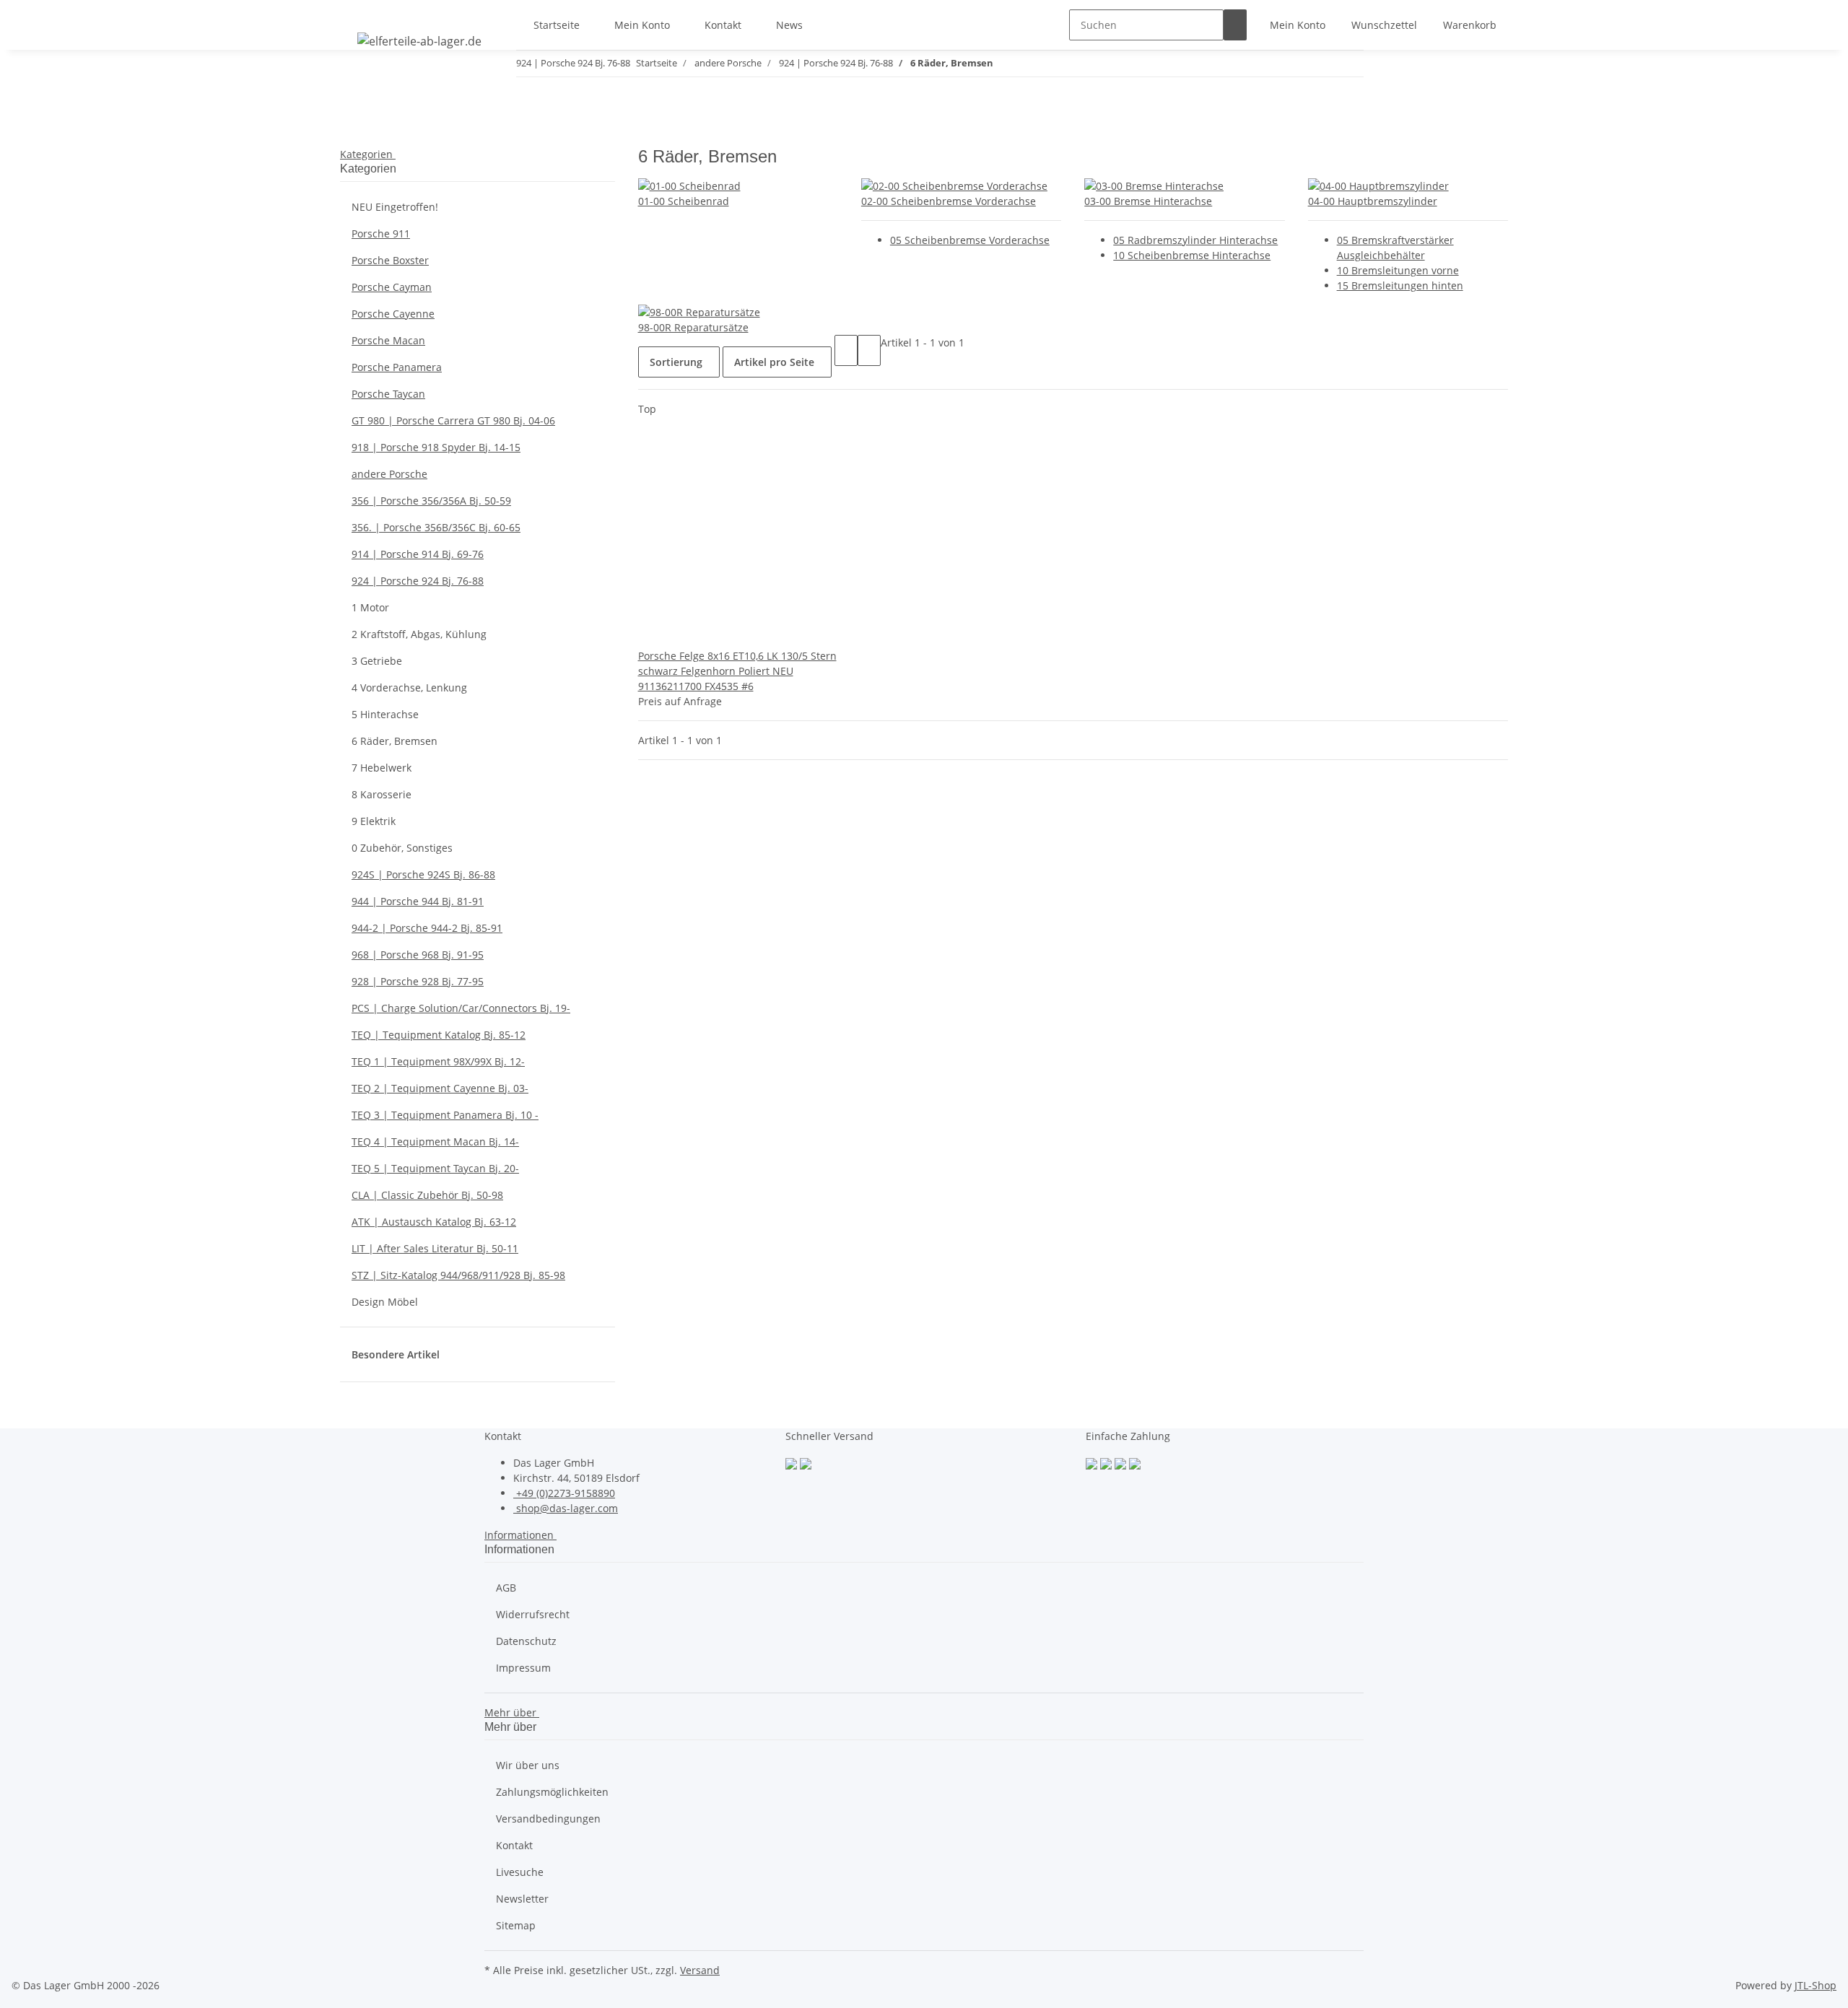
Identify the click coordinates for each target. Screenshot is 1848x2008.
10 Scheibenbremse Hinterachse (1192, 255)
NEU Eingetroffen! (395, 207)
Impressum (523, 1668)
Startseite (557, 25)
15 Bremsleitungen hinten (1400, 285)
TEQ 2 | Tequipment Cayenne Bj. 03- (440, 1088)
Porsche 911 (381, 233)
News (789, 25)
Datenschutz (526, 1641)
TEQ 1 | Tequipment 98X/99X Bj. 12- (438, 1061)
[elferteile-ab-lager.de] (419, 41)
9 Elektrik (374, 821)
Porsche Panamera (397, 367)
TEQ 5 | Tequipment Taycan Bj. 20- (435, 1168)
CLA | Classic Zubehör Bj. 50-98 (427, 1195)
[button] (1298, 25)
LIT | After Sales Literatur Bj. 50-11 (435, 1248)
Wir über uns (528, 1765)
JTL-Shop (1816, 1985)
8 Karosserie (382, 794)
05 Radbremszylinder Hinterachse (1195, 240)
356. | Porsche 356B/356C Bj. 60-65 (436, 527)
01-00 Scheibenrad (684, 201)
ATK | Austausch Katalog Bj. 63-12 (434, 1222)
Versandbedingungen (548, 1819)
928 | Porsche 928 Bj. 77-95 (418, 981)
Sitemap (516, 1925)
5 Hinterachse (385, 714)
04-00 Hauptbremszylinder (1373, 201)
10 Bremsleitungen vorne (1398, 270)
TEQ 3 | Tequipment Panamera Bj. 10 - (445, 1115)
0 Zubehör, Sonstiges (402, 848)
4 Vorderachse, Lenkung (409, 687)
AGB (506, 1588)
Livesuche (520, 1872)
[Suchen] (1235, 25)
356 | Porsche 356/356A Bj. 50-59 (431, 501)
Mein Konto (642, 25)
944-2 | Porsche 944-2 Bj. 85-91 (427, 928)
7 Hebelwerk (382, 768)
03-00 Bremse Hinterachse (1148, 201)
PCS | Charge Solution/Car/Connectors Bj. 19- (461, 1008)
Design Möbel (385, 1302)
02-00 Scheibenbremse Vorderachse (949, 201)
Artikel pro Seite (774, 362)
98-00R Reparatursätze (693, 327)
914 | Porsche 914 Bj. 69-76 (418, 554)
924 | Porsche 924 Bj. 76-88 (418, 581)
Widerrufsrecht (533, 1614)
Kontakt (723, 25)
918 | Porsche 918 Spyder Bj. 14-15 (436, 447)
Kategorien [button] (368, 154)
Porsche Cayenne (393, 314)
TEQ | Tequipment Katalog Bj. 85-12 (439, 1035)
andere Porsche (389, 474)
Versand (700, 1970)
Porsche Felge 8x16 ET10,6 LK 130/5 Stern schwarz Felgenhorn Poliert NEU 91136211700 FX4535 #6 (737, 671)
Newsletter (522, 1899)
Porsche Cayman (392, 287)
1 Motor (370, 607)
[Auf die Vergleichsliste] (650, 633)
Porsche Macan (388, 340)
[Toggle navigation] (358, 12)
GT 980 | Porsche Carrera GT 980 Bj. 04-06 (453, 420)
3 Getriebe (377, 661)
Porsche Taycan (388, 394)
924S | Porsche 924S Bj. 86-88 (423, 874)
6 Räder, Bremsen (395, 741)
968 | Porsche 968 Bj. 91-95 (418, 955)
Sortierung (676, 362)
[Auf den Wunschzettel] (673, 633)
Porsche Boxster (390, 260)
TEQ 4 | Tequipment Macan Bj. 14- (435, 1141)
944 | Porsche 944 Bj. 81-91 (418, 901)
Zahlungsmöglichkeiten (552, 1792)
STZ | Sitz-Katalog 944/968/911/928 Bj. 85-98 (458, 1275)
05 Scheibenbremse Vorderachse (970, 240)
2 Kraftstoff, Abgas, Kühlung (419, 634)
